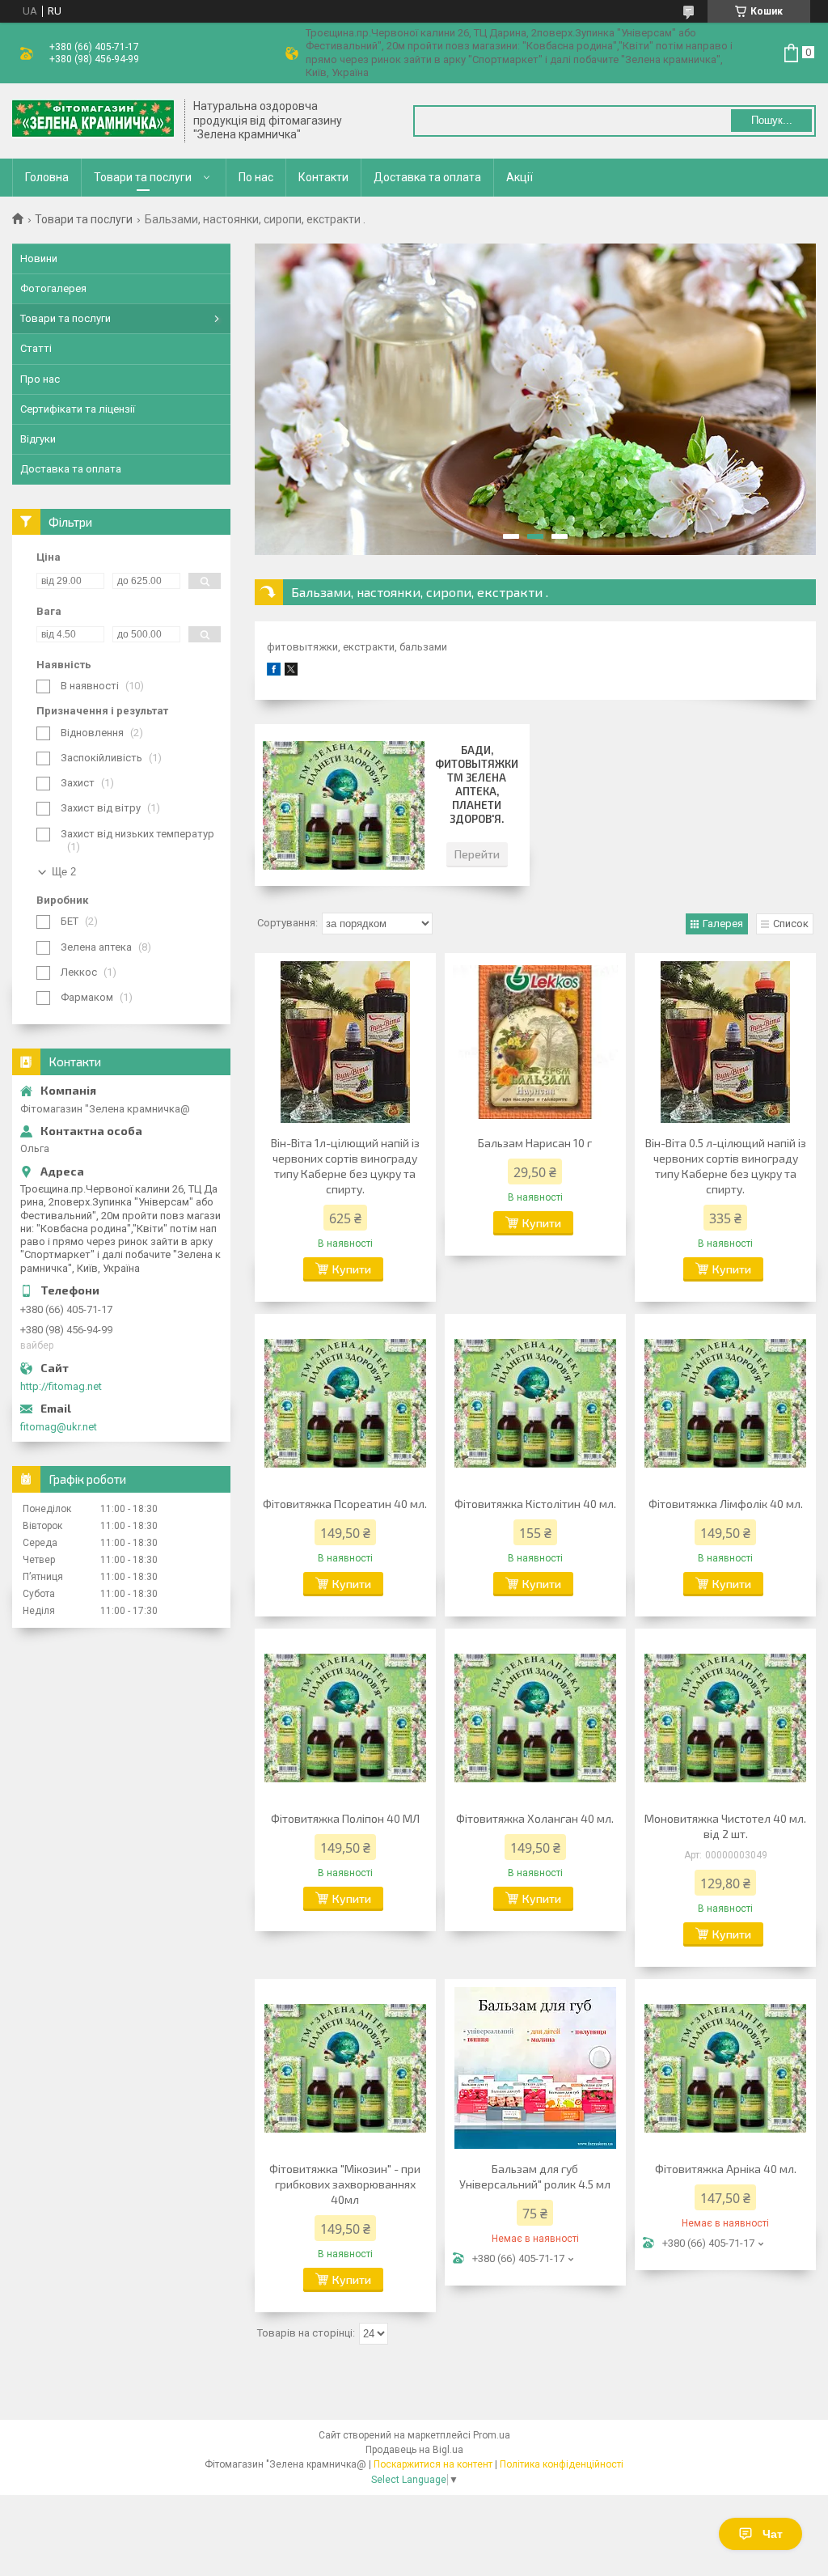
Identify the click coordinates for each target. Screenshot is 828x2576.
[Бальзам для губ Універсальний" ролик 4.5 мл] (535, 2068)
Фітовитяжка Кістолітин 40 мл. (535, 1504)
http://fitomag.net (61, 1386)
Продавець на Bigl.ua (414, 2450)
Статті (36, 348)
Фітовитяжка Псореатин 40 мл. (345, 1504)
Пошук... (772, 120)
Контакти (323, 177)
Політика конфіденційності (562, 2464)
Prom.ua (492, 2435)
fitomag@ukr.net (59, 1427)
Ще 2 (64, 872)
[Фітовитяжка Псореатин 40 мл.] (345, 1403)
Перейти (477, 854)
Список (791, 924)
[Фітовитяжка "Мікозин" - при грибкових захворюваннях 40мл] (345, 2068)
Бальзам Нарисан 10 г (535, 1143)
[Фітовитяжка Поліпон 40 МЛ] (345, 1718)
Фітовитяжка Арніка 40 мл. (726, 2169)
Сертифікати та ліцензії (78, 409)
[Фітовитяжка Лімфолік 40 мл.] (725, 1403)
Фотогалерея (53, 288)
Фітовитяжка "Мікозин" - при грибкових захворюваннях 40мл (345, 2184)
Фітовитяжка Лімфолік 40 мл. (726, 1504)
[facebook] (274, 672)
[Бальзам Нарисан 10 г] (535, 1042)
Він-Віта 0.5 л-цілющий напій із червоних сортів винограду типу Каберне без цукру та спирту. (726, 1166)
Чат (773, 2534)
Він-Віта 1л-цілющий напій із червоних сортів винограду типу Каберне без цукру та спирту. (345, 1166)
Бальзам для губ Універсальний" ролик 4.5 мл (535, 2176)
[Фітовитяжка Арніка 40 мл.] (725, 2068)
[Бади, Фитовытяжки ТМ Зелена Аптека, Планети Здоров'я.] (344, 805)
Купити (352, 1269)
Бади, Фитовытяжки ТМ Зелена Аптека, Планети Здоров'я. (477, 784)
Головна (47, 177)
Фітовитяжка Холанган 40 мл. (535, 1818)
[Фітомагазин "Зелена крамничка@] (93, 121)
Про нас (40, 379)
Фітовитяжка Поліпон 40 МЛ (345, 1818)
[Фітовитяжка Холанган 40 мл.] (535, 1718)
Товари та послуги (143, 177)
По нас (256, 177)
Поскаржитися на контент (433, 2464)
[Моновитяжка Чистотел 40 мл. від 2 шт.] (725, 1718)
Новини (39, 258)
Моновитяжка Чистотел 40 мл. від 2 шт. (725, 1826)
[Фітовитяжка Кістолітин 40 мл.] (535, 1403)
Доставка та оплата (427, 177)
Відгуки (38, 439)
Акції (520, 177)
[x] (291, 672)
